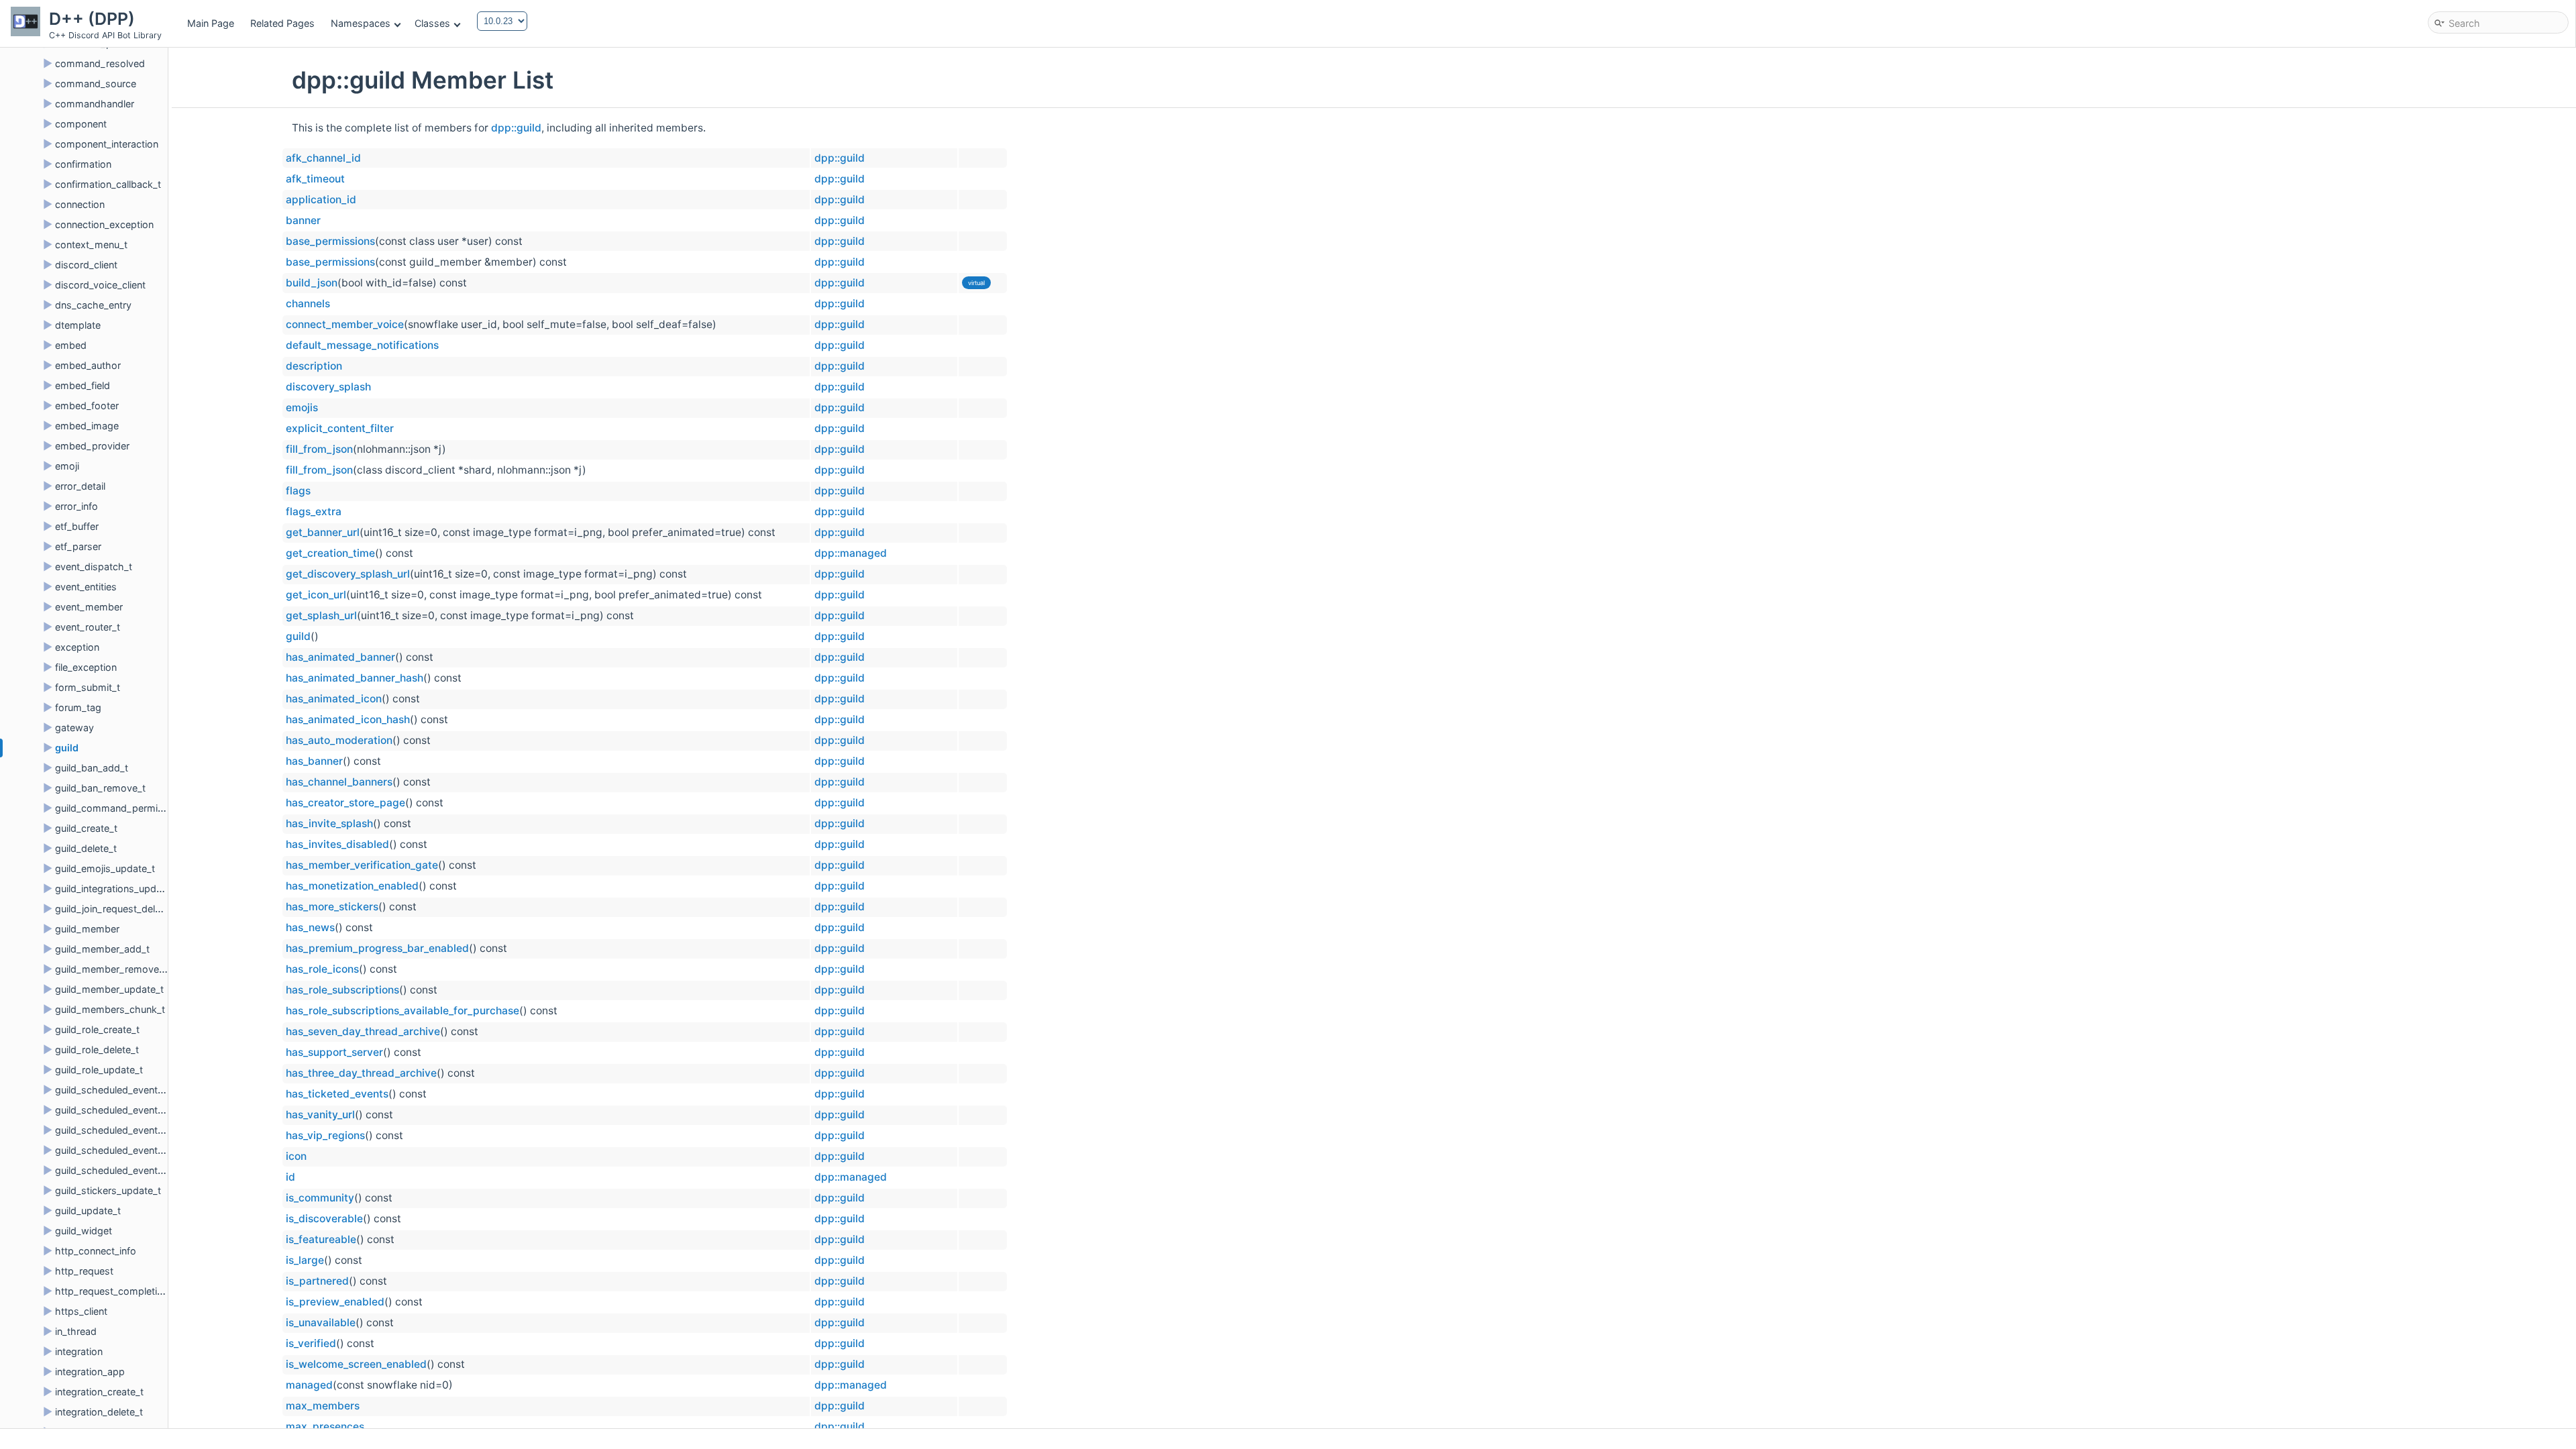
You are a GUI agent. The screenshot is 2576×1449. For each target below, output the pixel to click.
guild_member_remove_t (111, 969)
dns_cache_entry (93, 305)
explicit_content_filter (340, 428)
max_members (323, 1406)
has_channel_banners (339, 782)
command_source (96, 84)
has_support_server (334, 1052)
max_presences (325, 1427)
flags (298, 491)
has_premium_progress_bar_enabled (377, 948)
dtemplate (78, 325)
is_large (305, 1260)
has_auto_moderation (339, 740)
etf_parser (78, 546)
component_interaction (107, 144)
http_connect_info (96, 1251)
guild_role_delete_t (97, 1050)
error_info (76, 506)
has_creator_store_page (345, 803)
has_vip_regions (325, 1135)
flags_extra (314, 512)
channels (308, 304)
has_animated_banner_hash (355, 678)
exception (77, 647)
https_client (81, 1311)
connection (80, 204)
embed (71, 345)
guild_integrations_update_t (117, 889)
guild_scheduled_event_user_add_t (133, 1150)
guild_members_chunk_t (110, 1009)
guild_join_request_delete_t (116, 909)
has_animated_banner (340, 657)
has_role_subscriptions (342, 990)
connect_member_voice (345, 324)
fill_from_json (319, 449)
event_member (89, 607)
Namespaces (361, 23)
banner (303, 220)
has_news (310, 927)
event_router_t (88, 627)
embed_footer (87, 406)
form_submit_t (88, 687)
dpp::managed (851, 553)
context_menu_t (91, 245)
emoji (67, 466)
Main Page (211, 23)
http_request (84, 1271)
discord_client (86, 265)
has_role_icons (322, 969)
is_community (320, 1198)
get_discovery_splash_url (348, 574)
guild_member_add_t (102, 949)
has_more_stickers (332, 907)
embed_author (88, 365)
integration (79, 1351)
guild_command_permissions (121, 808)
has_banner (314, 761)
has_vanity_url (320, 1115)
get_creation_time (330, 553)
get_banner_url (323, 532)
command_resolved (100, 63)
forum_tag (78, 707)
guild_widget (84, 1231)
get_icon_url (316, 595)
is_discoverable (324, 1219)
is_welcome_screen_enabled (356, 1364)
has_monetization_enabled (352, 886)
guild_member (87, 929)
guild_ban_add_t (92, 768)
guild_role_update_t (99, 1070)
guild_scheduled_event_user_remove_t (142, 1170)
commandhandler (95, 104)
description (314, 366)
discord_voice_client (100, 285)
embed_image (87, 426)
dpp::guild (516, 128)
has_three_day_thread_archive (361, 1073)
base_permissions (330, 241)
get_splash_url (321, 615)
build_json (312, 283)
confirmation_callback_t (108, 184)
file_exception (86, 667)
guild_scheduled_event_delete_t (126, 1110)
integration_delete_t (99, 1412)
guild (67, 748)
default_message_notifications (362, 345)
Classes (432, 23)
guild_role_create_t (97, 1029)
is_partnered (317, 1281)
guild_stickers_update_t (108, 1190)
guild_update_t (88, 1211)
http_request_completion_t (116, 1291)
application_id (321, 200)
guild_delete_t (86, 848)
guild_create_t (86, 828)
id (290, 1177)
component (81, 124)
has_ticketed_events (337, 1094)
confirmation (83, 164)
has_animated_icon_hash (348, 719)
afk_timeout (315, 179)
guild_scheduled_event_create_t (127, 1090)
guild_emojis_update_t (105, 868)
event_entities (86, 587)
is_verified (311, 1343)
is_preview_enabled (335, 1302)
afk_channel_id (323, 158)
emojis (302, 408)
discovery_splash (328, 387)
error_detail (80, 486)
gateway (74, 728)
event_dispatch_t (94, 567)
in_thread (76, 1331)
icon (296, 1156)
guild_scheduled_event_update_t (128, 1130)
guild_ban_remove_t (100, 788)
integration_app (90, 1372)
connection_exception (104, 224)
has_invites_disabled (337, 844)
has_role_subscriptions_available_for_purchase (402, 1011)
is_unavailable (321, 1323)
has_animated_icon (334, 699)
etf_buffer (77, 526)
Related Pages (282, 23)
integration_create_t (99, 1392)
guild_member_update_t (109, 989)
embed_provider (92, 446)
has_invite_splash (329, 823)
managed (309, 1385)
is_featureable (321, 1239)
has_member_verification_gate (362, 865)
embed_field (83, 385)
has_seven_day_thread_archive (363, 1031)
